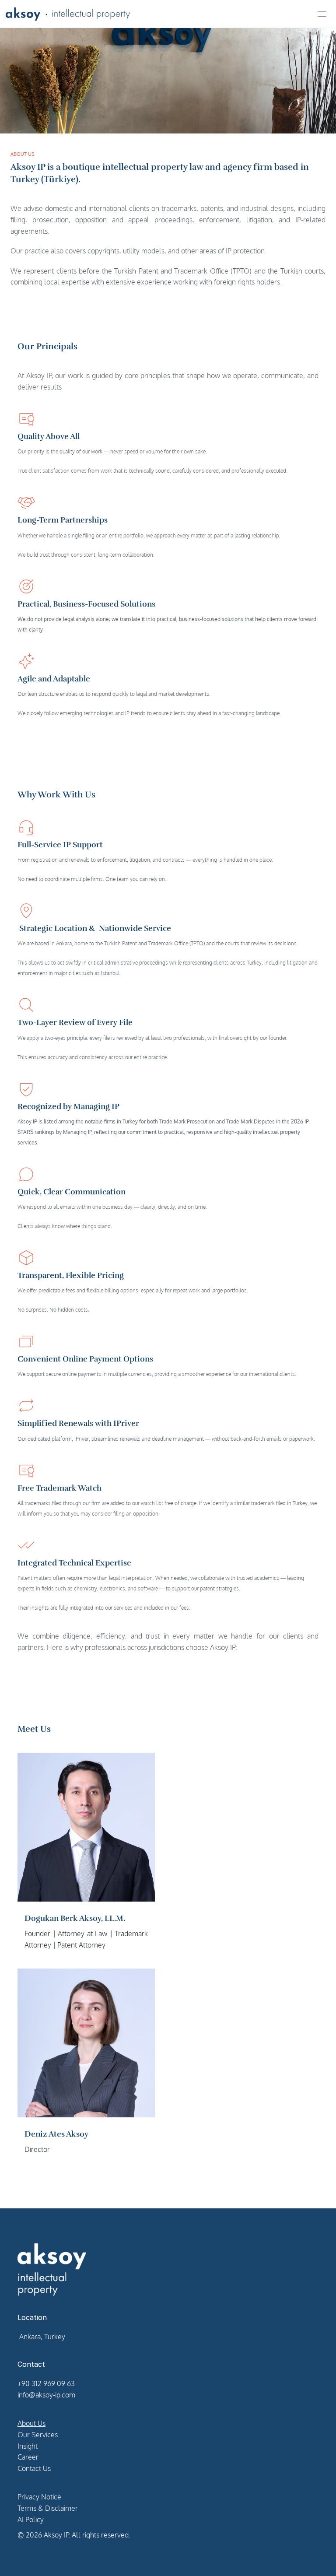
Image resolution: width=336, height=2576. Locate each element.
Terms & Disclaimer (48, 2508)
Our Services (38, 2435)
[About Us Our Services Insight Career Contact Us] (168, 14)
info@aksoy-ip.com (46, 2395)
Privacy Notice (39, 2497)
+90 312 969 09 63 (46, 2383)
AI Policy (31, 2520)
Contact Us (34, 2468)
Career (28, 2457)
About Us (31, 2423)
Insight (28, 2446)
